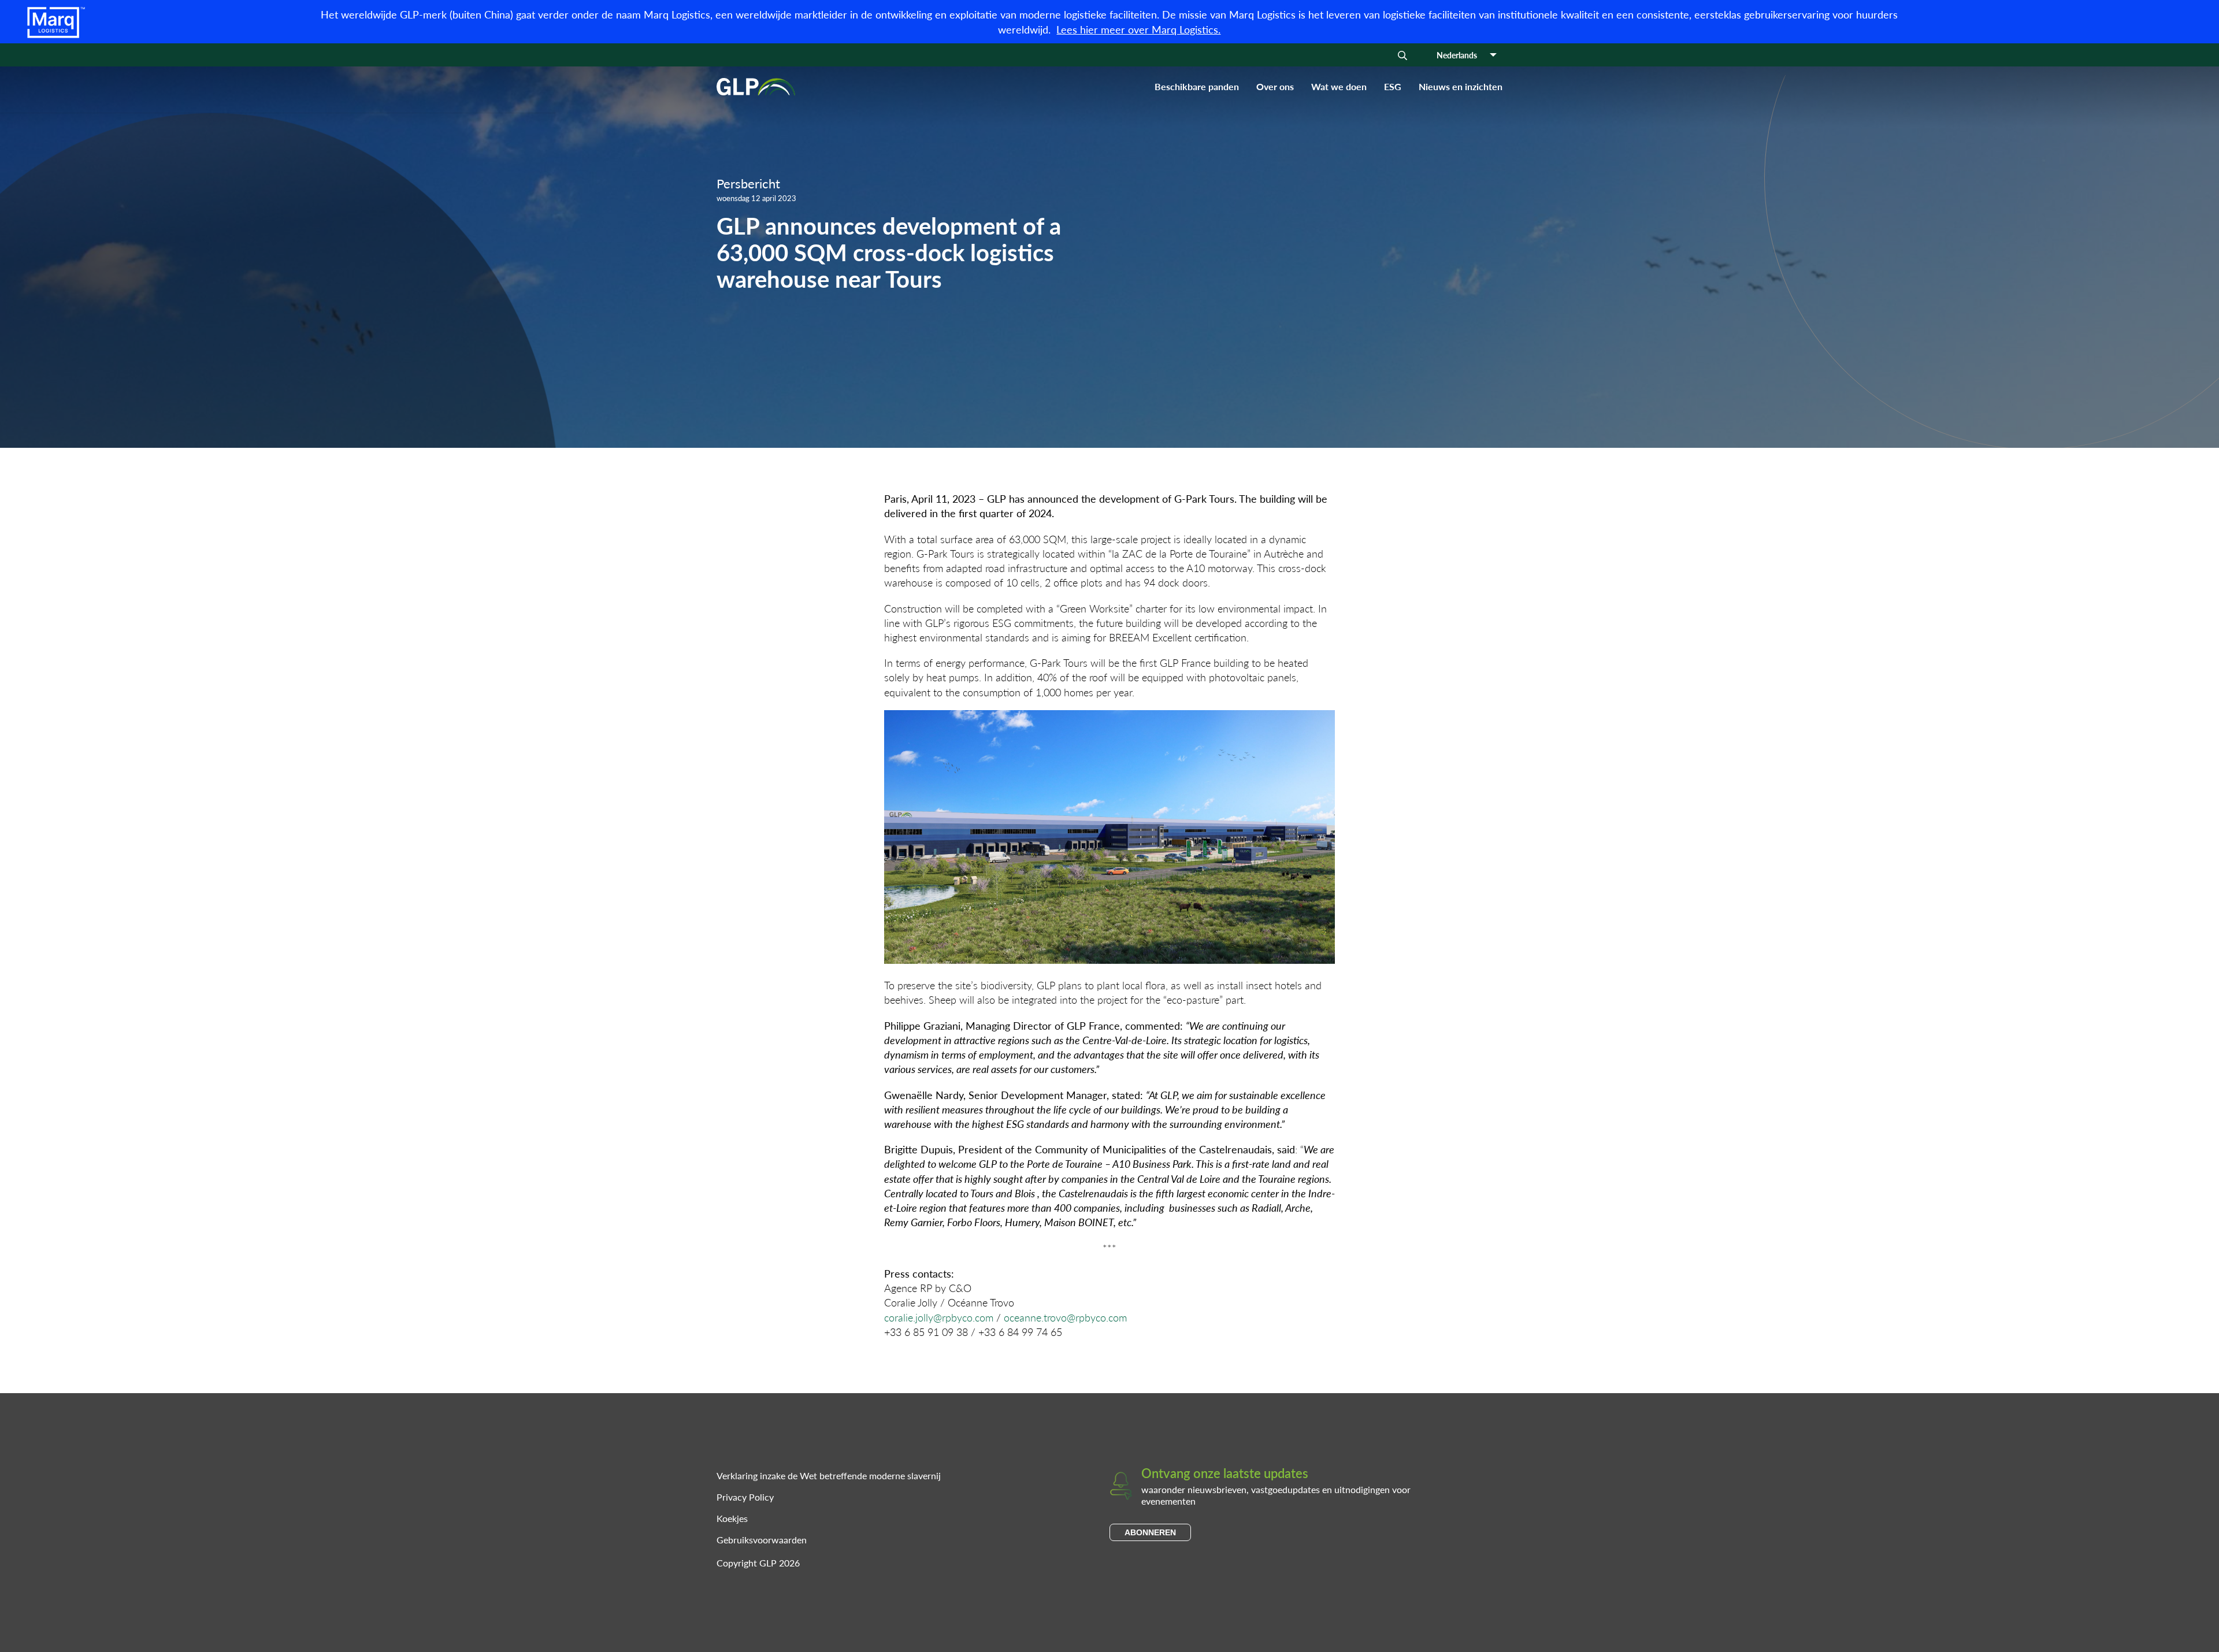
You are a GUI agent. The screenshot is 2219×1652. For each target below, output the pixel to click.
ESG (1393, 86)
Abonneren (1150, 1532)
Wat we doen (1339, 86)
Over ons (1275, 86)
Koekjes (732, 1518)
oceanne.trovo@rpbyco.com (1065, 1317)
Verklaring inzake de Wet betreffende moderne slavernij (829, 1475)
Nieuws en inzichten (1461, 86)
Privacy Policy (745, 1497)
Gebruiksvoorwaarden (762, 1540)
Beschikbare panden (1197, 86)
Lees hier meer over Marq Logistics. (1138, 29)
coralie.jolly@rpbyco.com (939, 1317)
